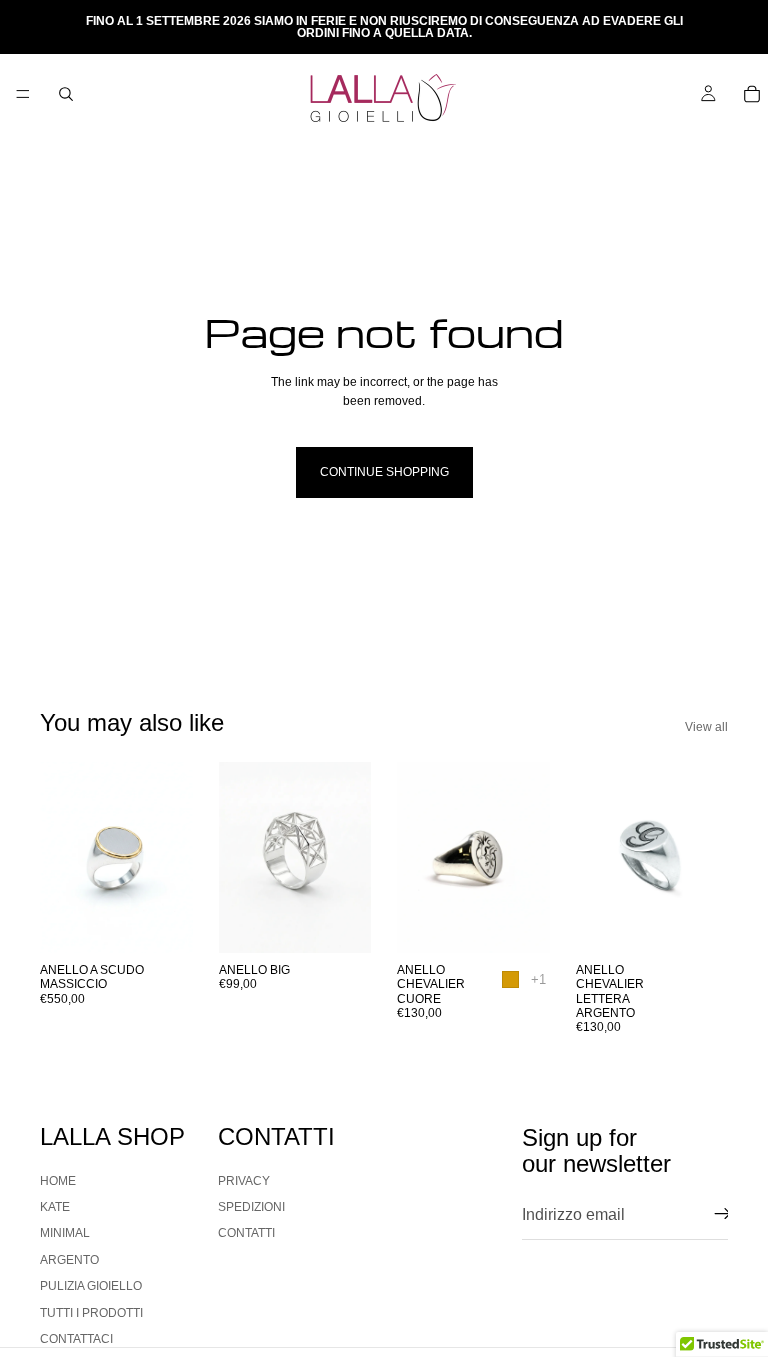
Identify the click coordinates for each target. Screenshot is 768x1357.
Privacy (244, 1181)
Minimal (65, 1234)
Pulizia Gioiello (91, 1287)
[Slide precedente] (62, 857)
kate (55, 1207)
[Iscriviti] (723, 1215)
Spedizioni (251, 1207)
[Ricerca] (66, 94)
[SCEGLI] (162, 922)
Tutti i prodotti (91, 1313)
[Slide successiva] (171, 857)
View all (706, 727)
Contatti (246, 1234)
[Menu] (23, 94)
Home (58, 1181)
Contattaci (76, 1339)
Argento (69, 1260)
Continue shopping (384, 472)
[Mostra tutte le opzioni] (538, 979)
